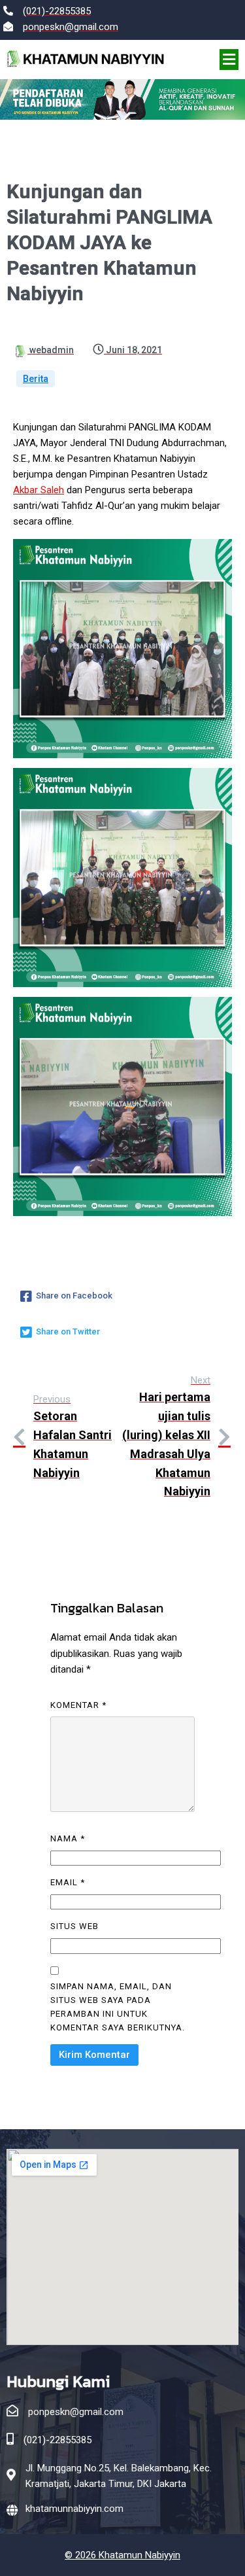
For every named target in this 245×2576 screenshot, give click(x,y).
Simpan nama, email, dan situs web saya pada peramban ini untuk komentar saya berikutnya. (118, 2007)
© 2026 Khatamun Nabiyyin (122, 2555)
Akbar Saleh (39, 490)
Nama (68, 1838)
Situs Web (74, 1926)
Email (68, 1882)
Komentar (78, 1705)
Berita (36, 379)
